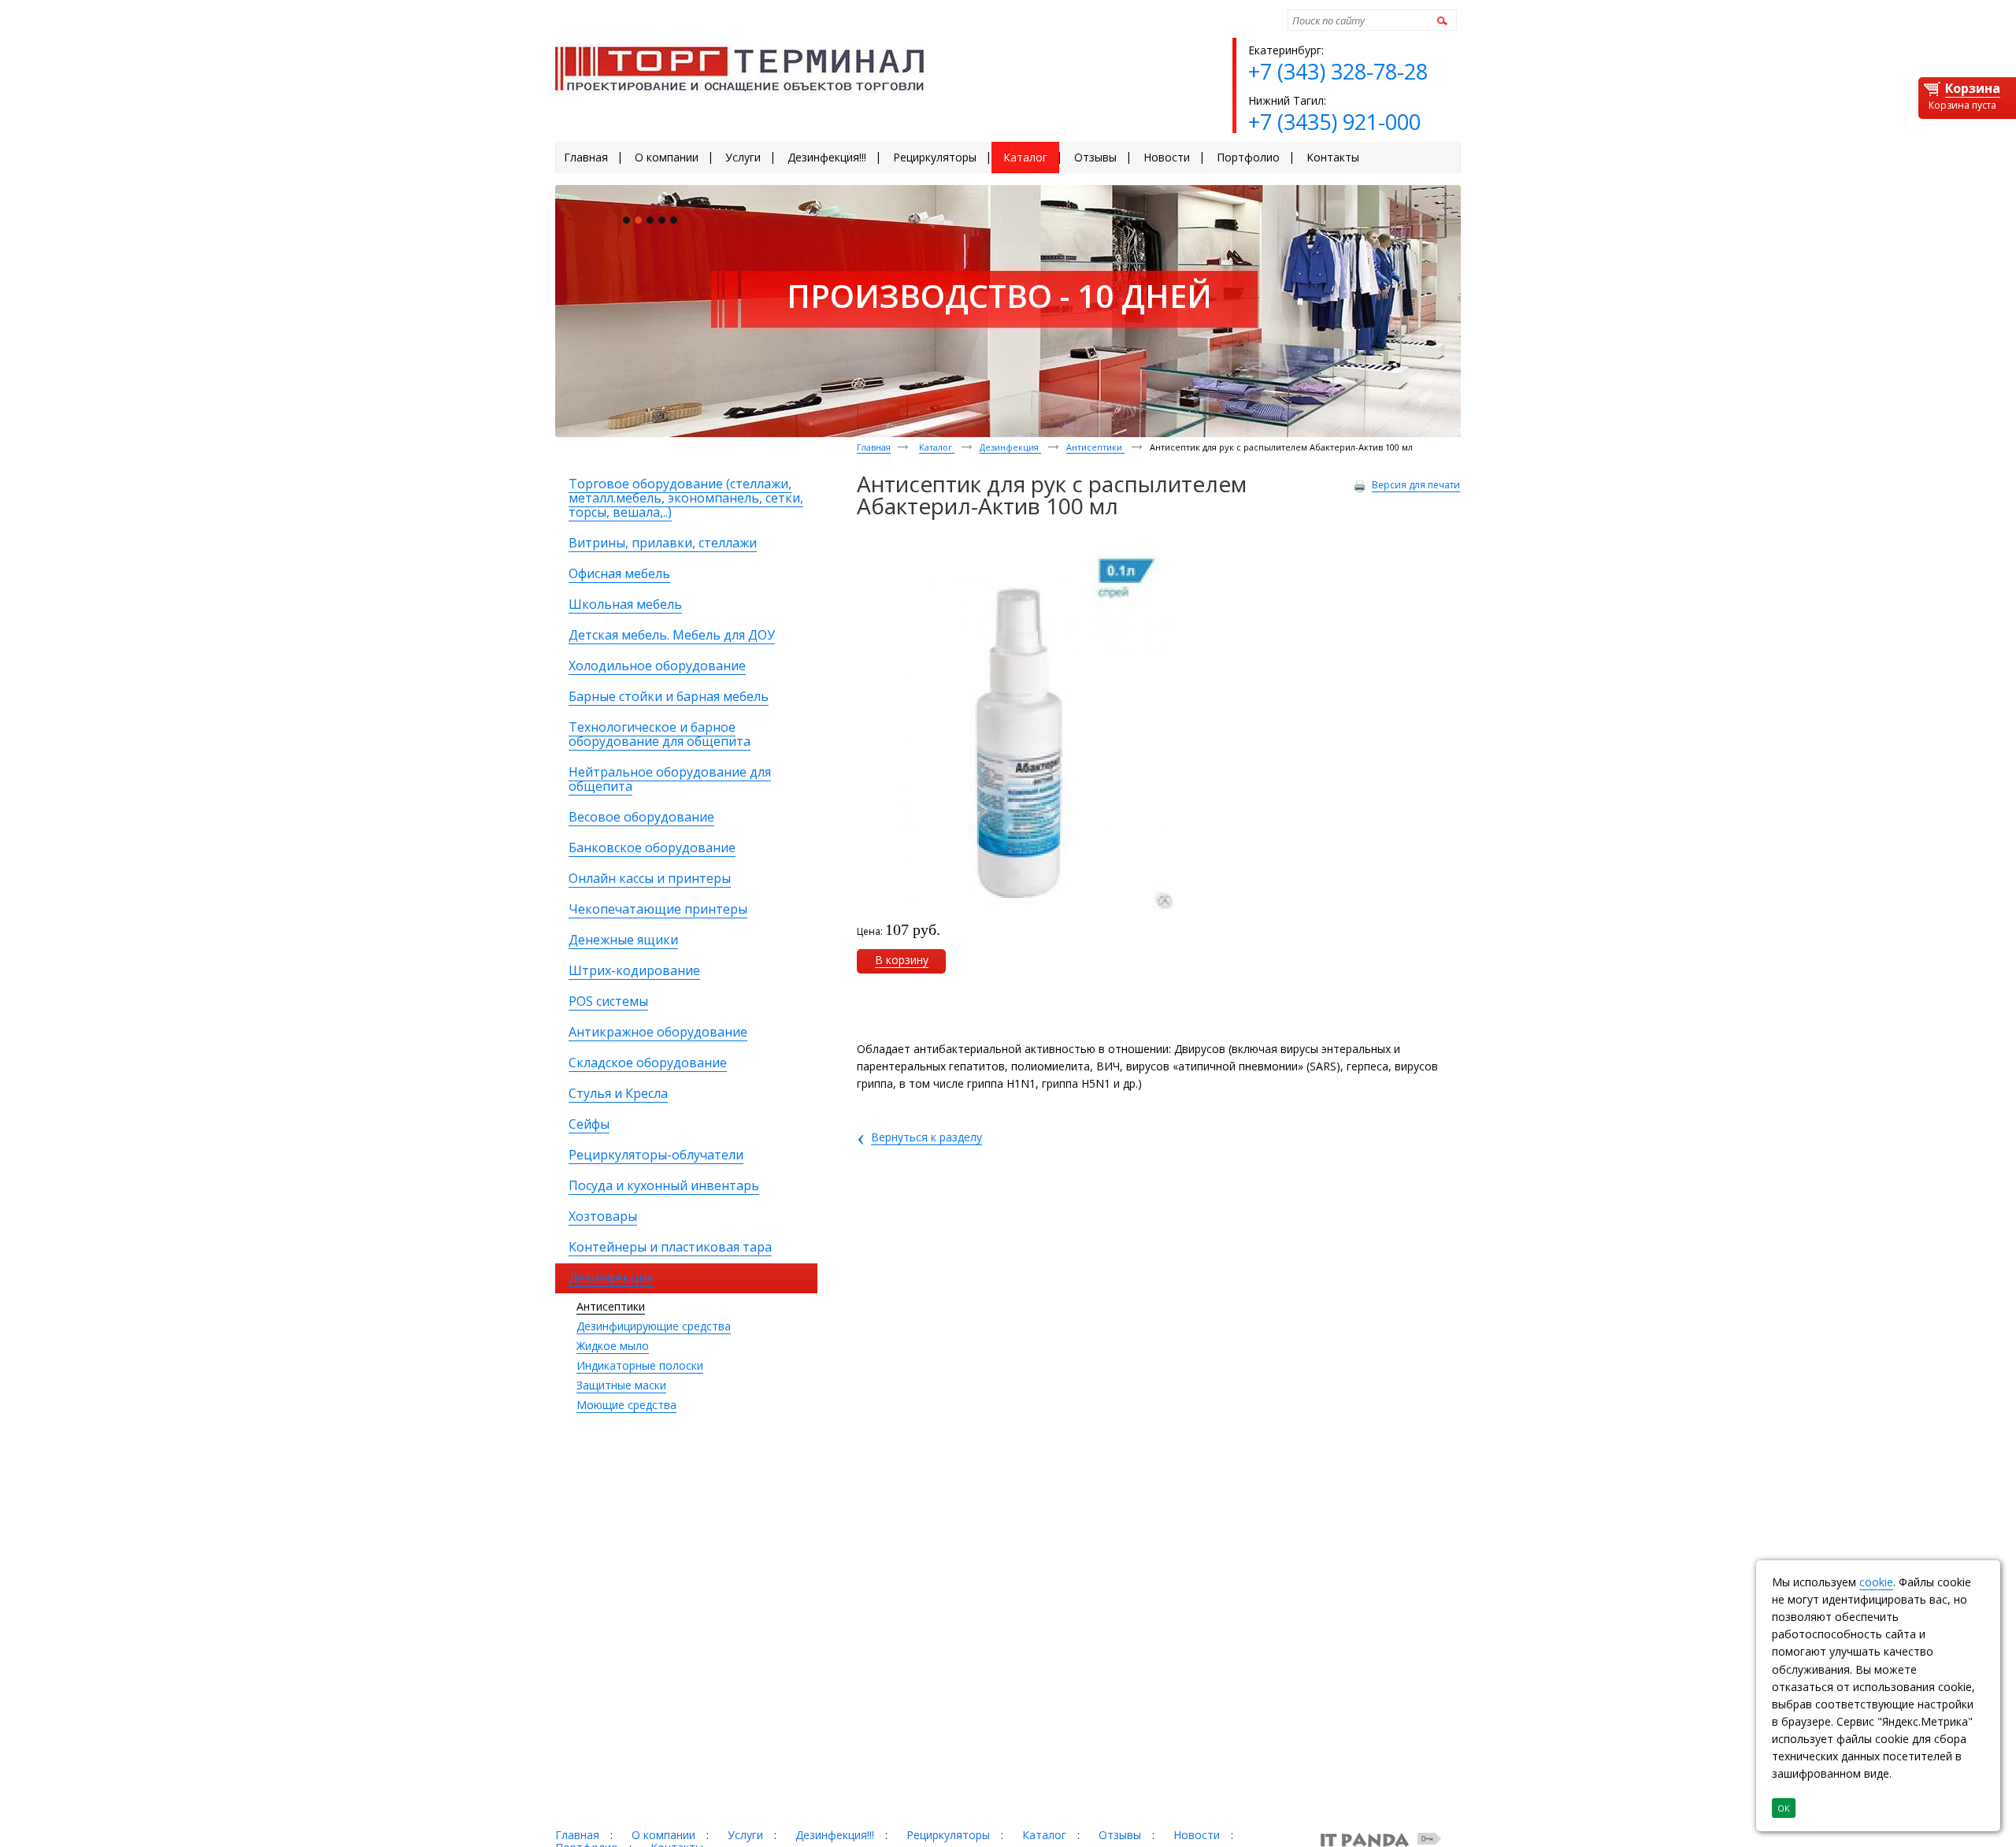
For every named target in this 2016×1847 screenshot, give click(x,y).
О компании (663, 1835)
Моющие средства (626, 1405)
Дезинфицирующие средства (654, 1326)
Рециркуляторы (948, 1835)
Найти (1440, 20)
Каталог (937, 447)
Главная (874, 447)
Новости (1197, 1835)
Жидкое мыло (613, 1346)
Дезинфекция (1010, 447)
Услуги (745, 1835)
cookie (1876, 1582)
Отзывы (1120, 1835)
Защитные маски (621, 1385)
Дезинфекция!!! (835, 1835)
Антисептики (611, 1306)
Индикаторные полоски (640, 1365)
